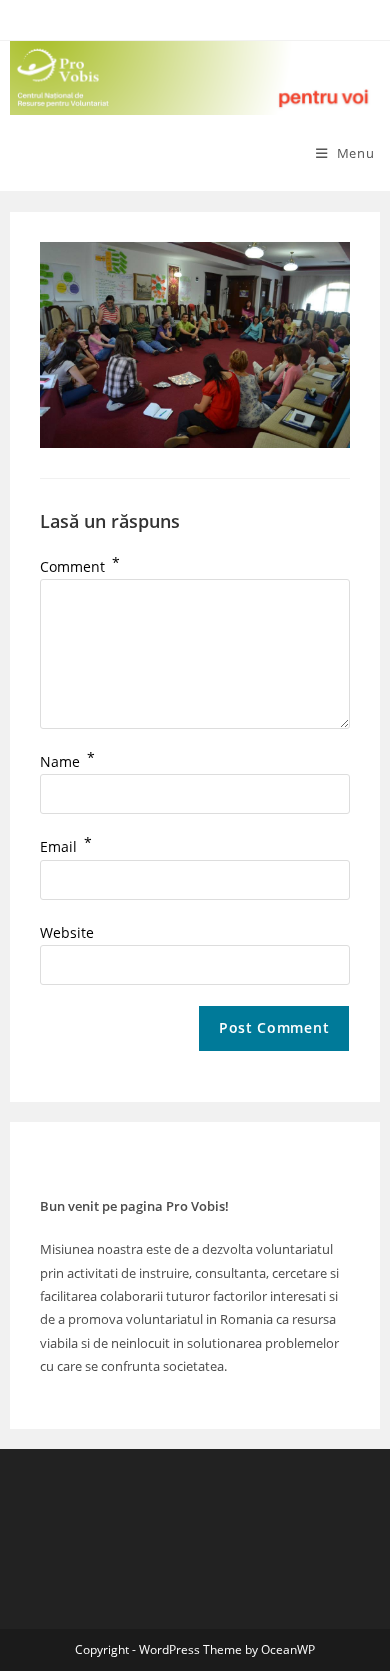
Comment (80, 566)
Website (67, 932)
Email (66, 846)
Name (67, 761)
